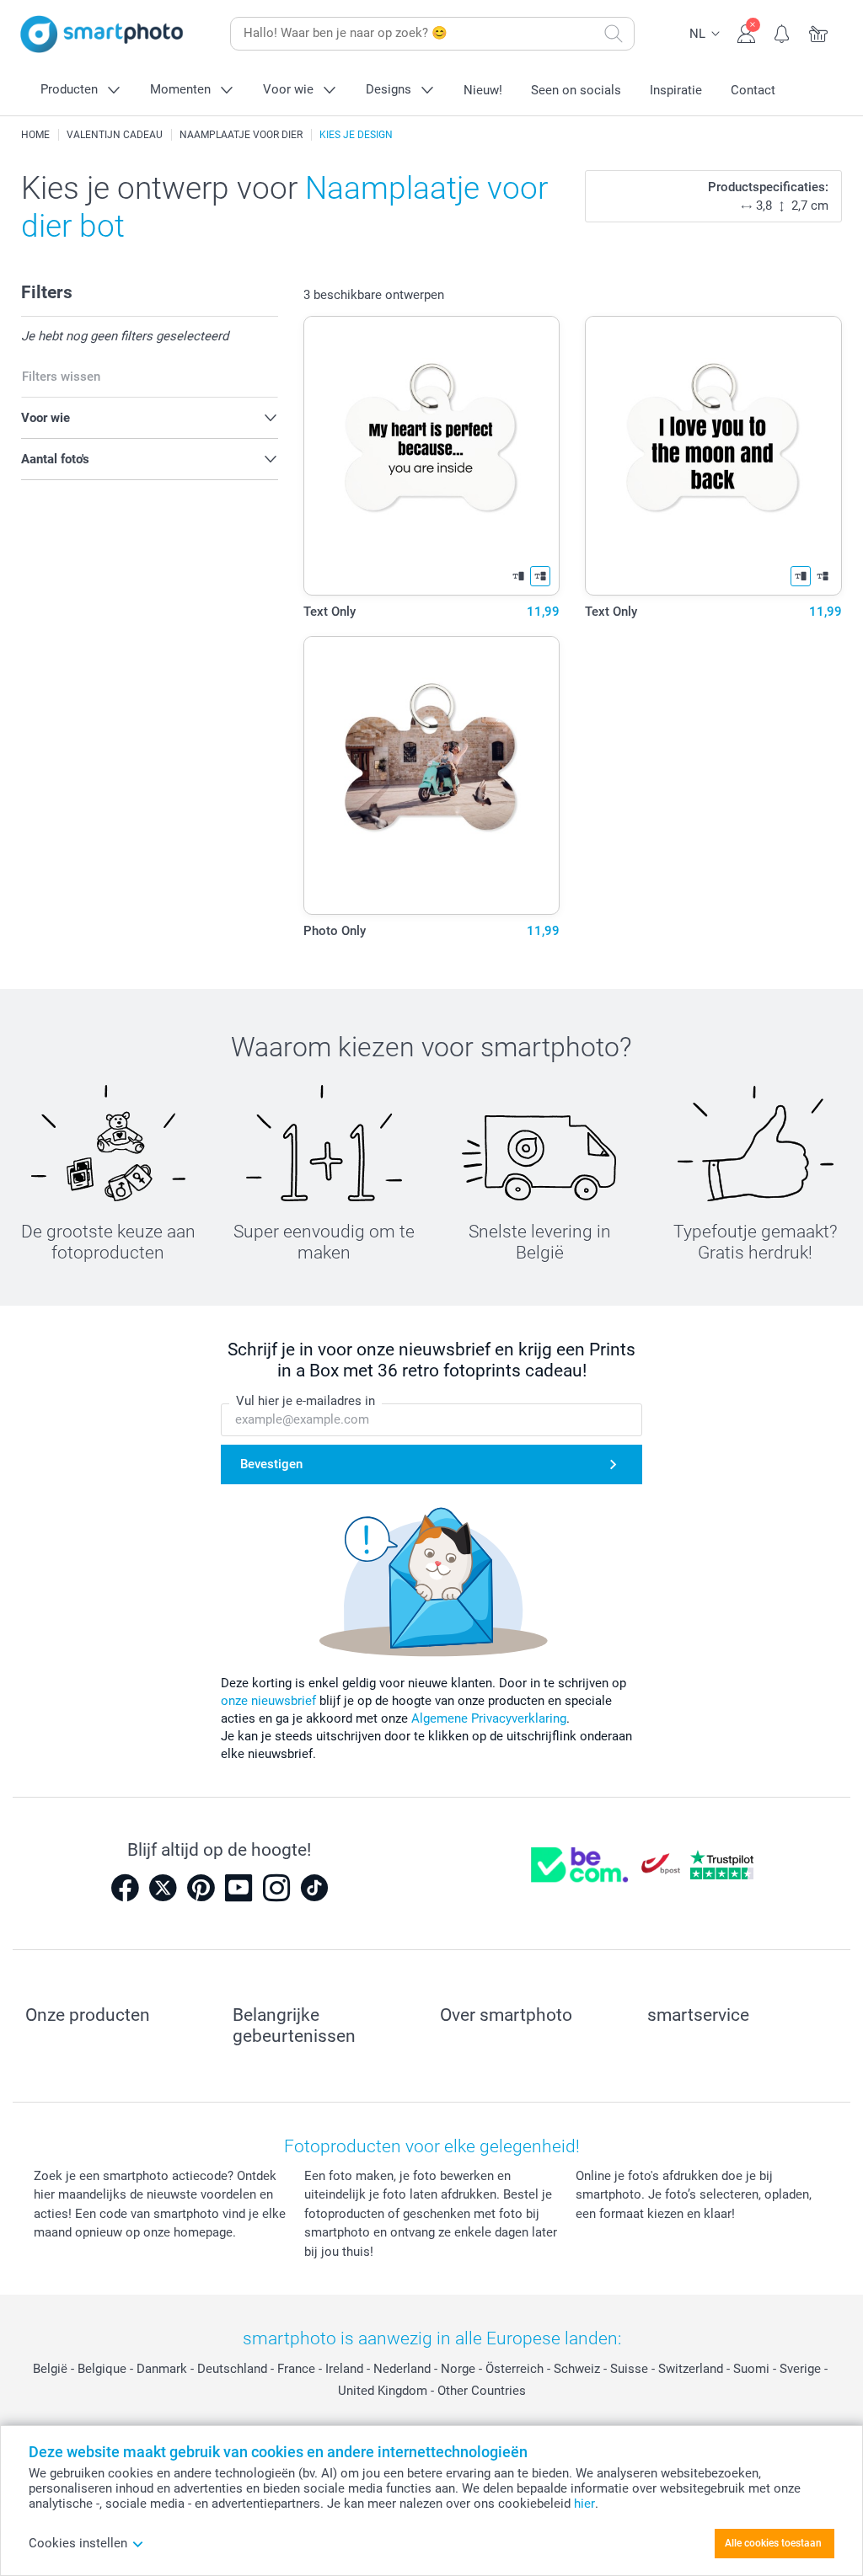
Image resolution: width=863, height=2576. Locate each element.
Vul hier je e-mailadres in (306, 1401)
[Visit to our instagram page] (276, 1888)
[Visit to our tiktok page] (314, 1888)
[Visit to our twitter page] (163, 1888)
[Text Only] (432, 456)
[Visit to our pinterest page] (201, 1888)
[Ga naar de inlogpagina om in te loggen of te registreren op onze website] (746, 32)
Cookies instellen (78, 2543)
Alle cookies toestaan (773, 2543)
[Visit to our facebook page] (125, 1888)
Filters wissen (61, 377)
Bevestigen (271, 1464)
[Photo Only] (432, 776)
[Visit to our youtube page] (239, 1888)
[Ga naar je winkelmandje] (819, 32)
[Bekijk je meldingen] (783, 32)
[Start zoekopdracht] (614, 34)
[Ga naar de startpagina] (102, 34)
